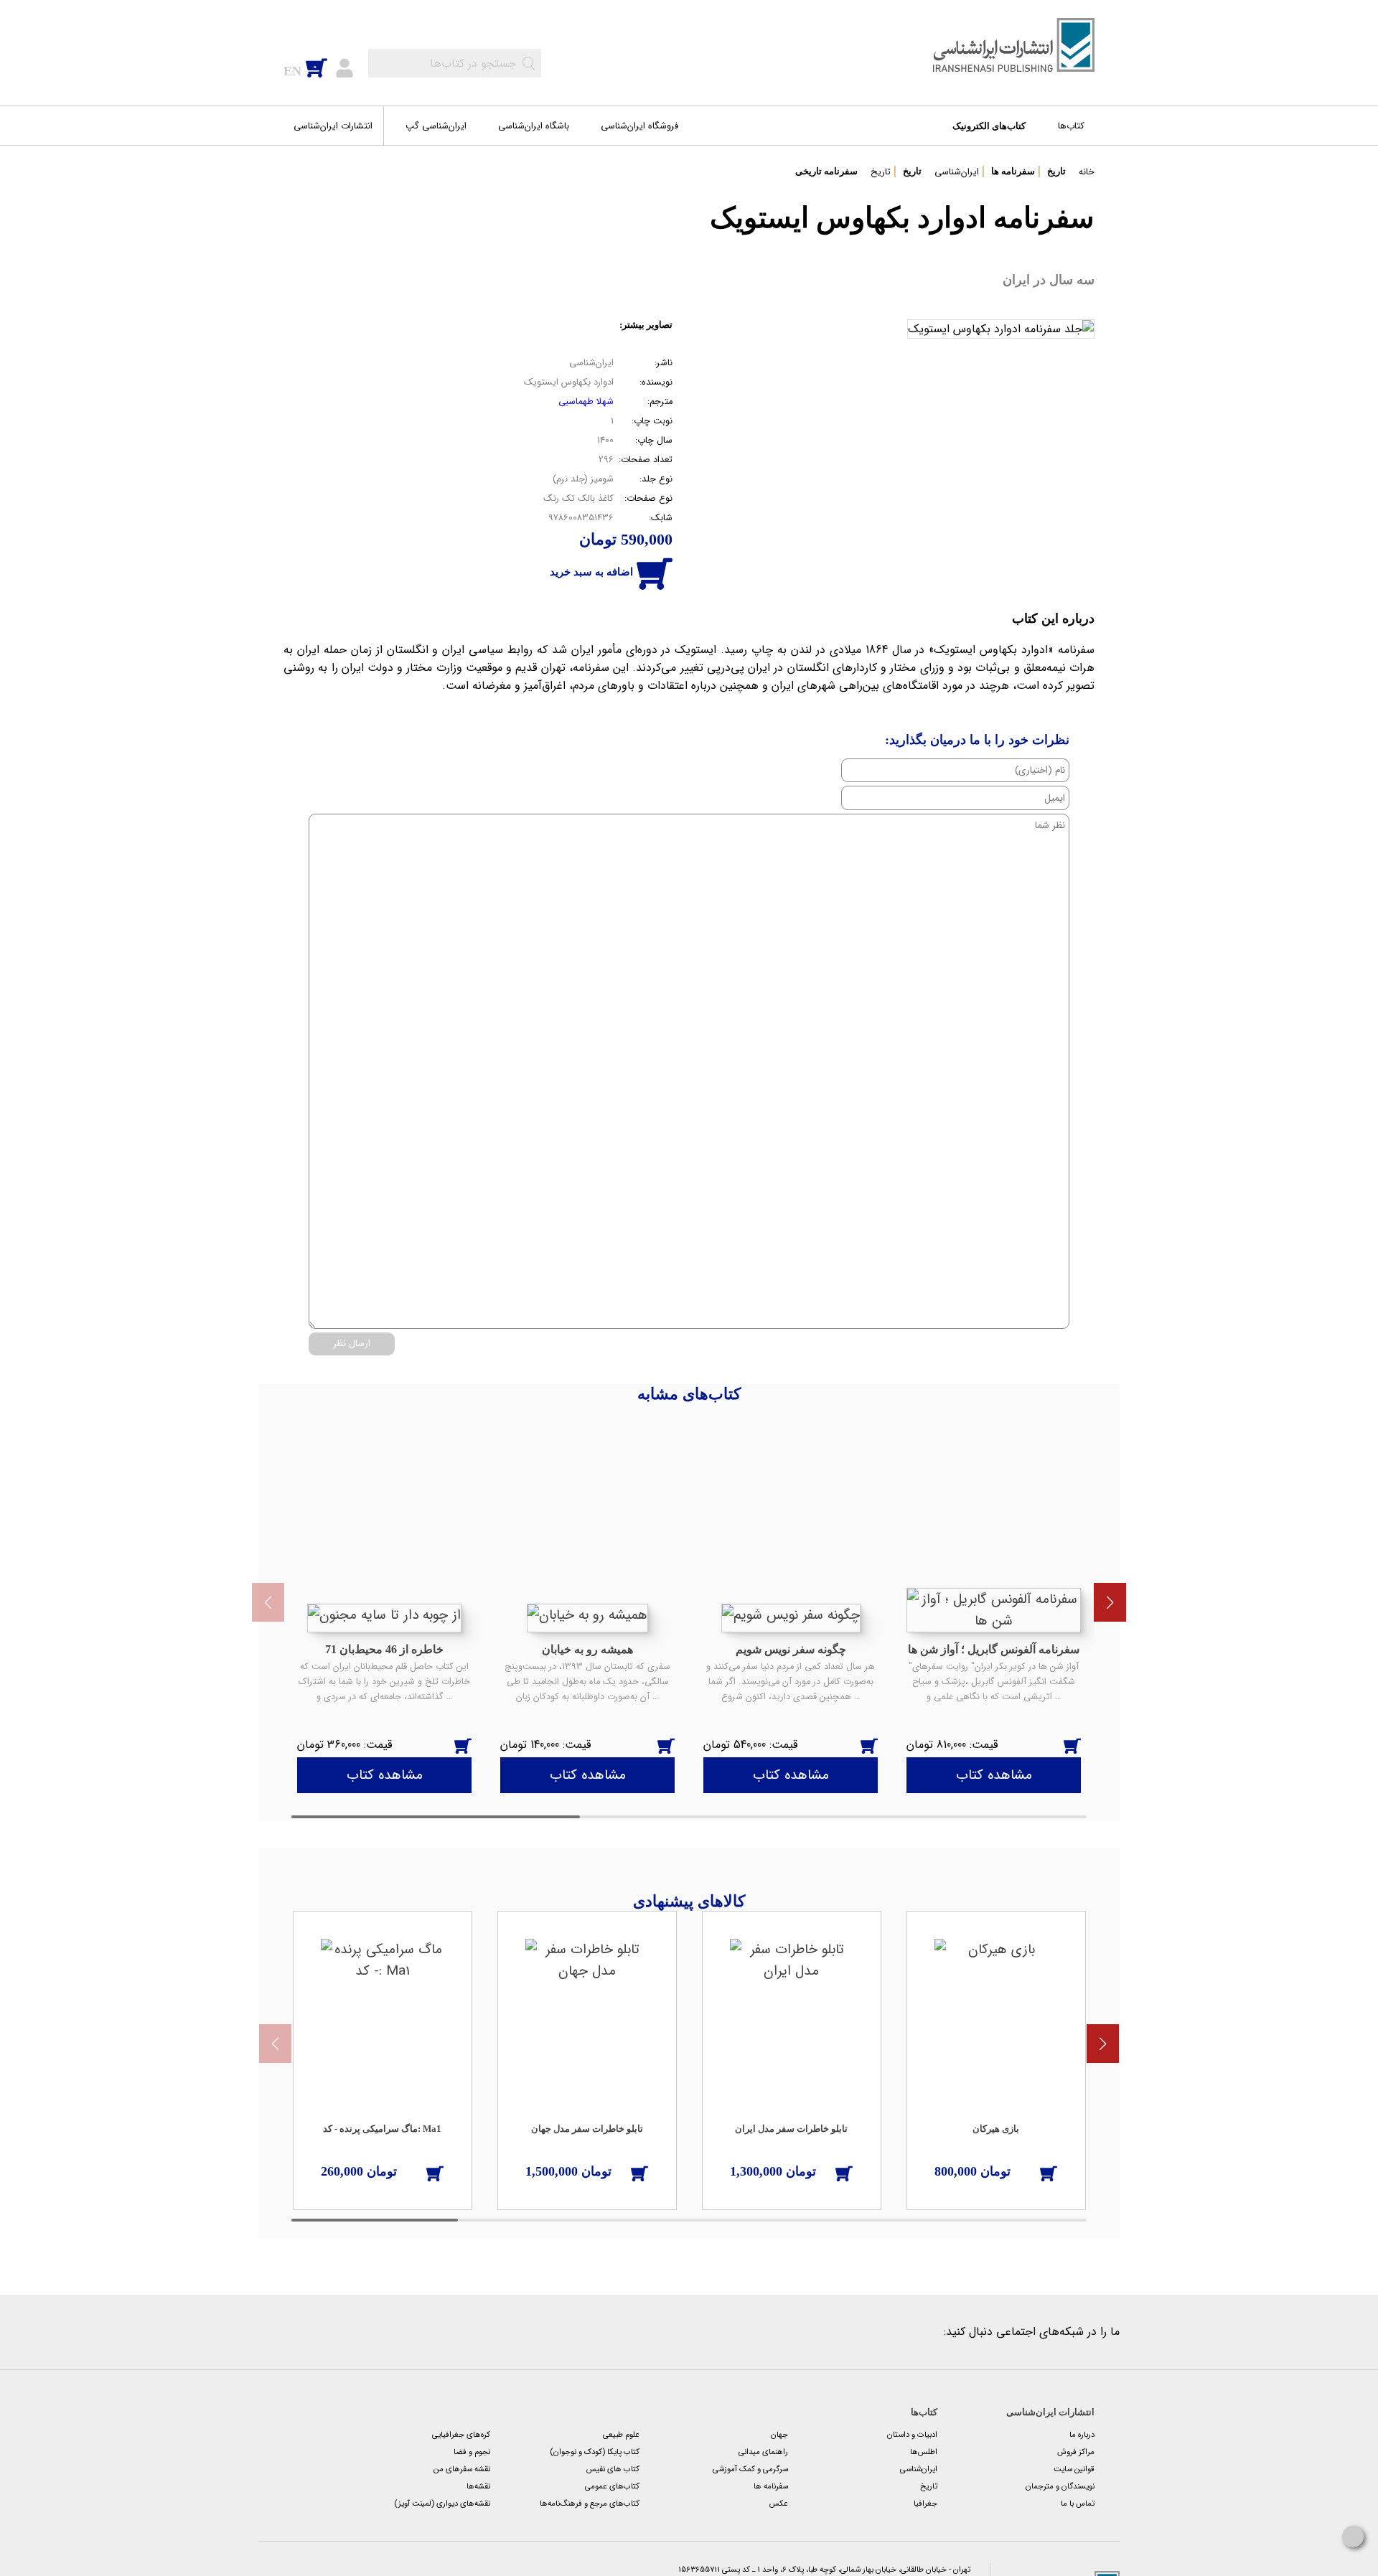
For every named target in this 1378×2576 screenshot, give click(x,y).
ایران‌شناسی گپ (436, 126)
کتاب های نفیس (613, 2469)
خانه (1087, 172)
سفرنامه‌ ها (1013, 171)
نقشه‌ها (478, 2486)
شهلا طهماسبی (586, 402)
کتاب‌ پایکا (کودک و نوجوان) (595, 2452)
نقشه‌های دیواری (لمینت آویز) (442, 2504)
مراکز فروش (1076, 2452)
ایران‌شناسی (957, 172)
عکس (779, 2504)
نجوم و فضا (472, 2452)
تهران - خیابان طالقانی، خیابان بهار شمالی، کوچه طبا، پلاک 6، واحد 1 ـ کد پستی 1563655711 (825, 2570)
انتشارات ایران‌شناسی (333, 126)
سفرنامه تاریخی (826, 171)
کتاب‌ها (1071, 126)
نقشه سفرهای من (462, 2469)
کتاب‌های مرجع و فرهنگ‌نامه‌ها (590, 2504)
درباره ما (1082, 2435)
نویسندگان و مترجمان (1060, 2486)
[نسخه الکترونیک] (446, 1744)
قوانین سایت (1074, 2469)
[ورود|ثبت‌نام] (344, 67)
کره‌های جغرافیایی (461, 2435)
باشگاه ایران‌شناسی (534, 126)
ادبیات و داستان (912, 2435)
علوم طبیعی (621, 2435)
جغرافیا (925, 2504)
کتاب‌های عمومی (612, 2486)
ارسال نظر (352, 1344)
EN (292, 71)
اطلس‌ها (924, 2452)
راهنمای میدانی (763, 2452)
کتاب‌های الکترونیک (989, 126)
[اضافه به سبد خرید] (463, 1744)
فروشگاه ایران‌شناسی (639, 126)
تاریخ (1056, 171)
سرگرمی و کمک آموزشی (750, 2469)
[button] (1110, 1602)
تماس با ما (1078, 2504)
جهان (779, 2435)
